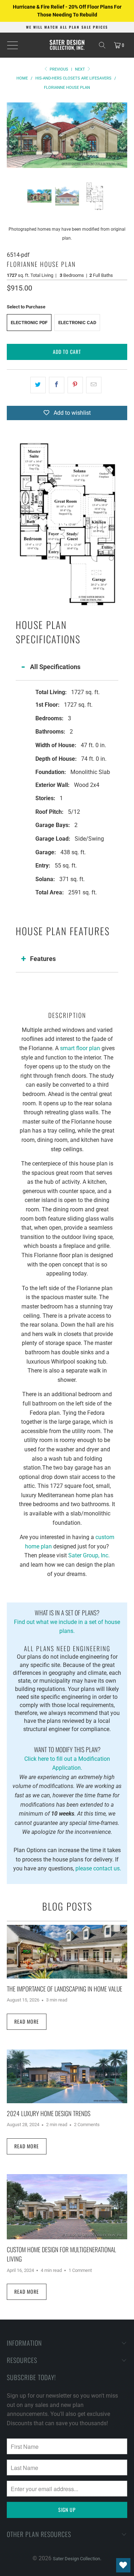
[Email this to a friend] (94, 385)
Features (43, 959)
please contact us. (98, 1868)
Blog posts (67, 1906)
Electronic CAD (77, 323)
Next (81, 69)
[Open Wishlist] (123, 2565)
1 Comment (80, 2270)
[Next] (122, 135)
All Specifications (55, 667)
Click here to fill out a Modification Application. (67, 1758)
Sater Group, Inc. (89, 1555)
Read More (27, 2021)
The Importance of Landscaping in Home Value (64, 1989)
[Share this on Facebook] (57, 385)
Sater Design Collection (76, 2559)
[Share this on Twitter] (38, 385)
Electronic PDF (29, 323)
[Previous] (12, 135)
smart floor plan (80, 1048)
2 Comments (87, 2125)
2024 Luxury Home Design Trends (49, 2113)
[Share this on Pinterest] (75, 385)
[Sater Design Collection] (67, 45)
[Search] (102, 45)
